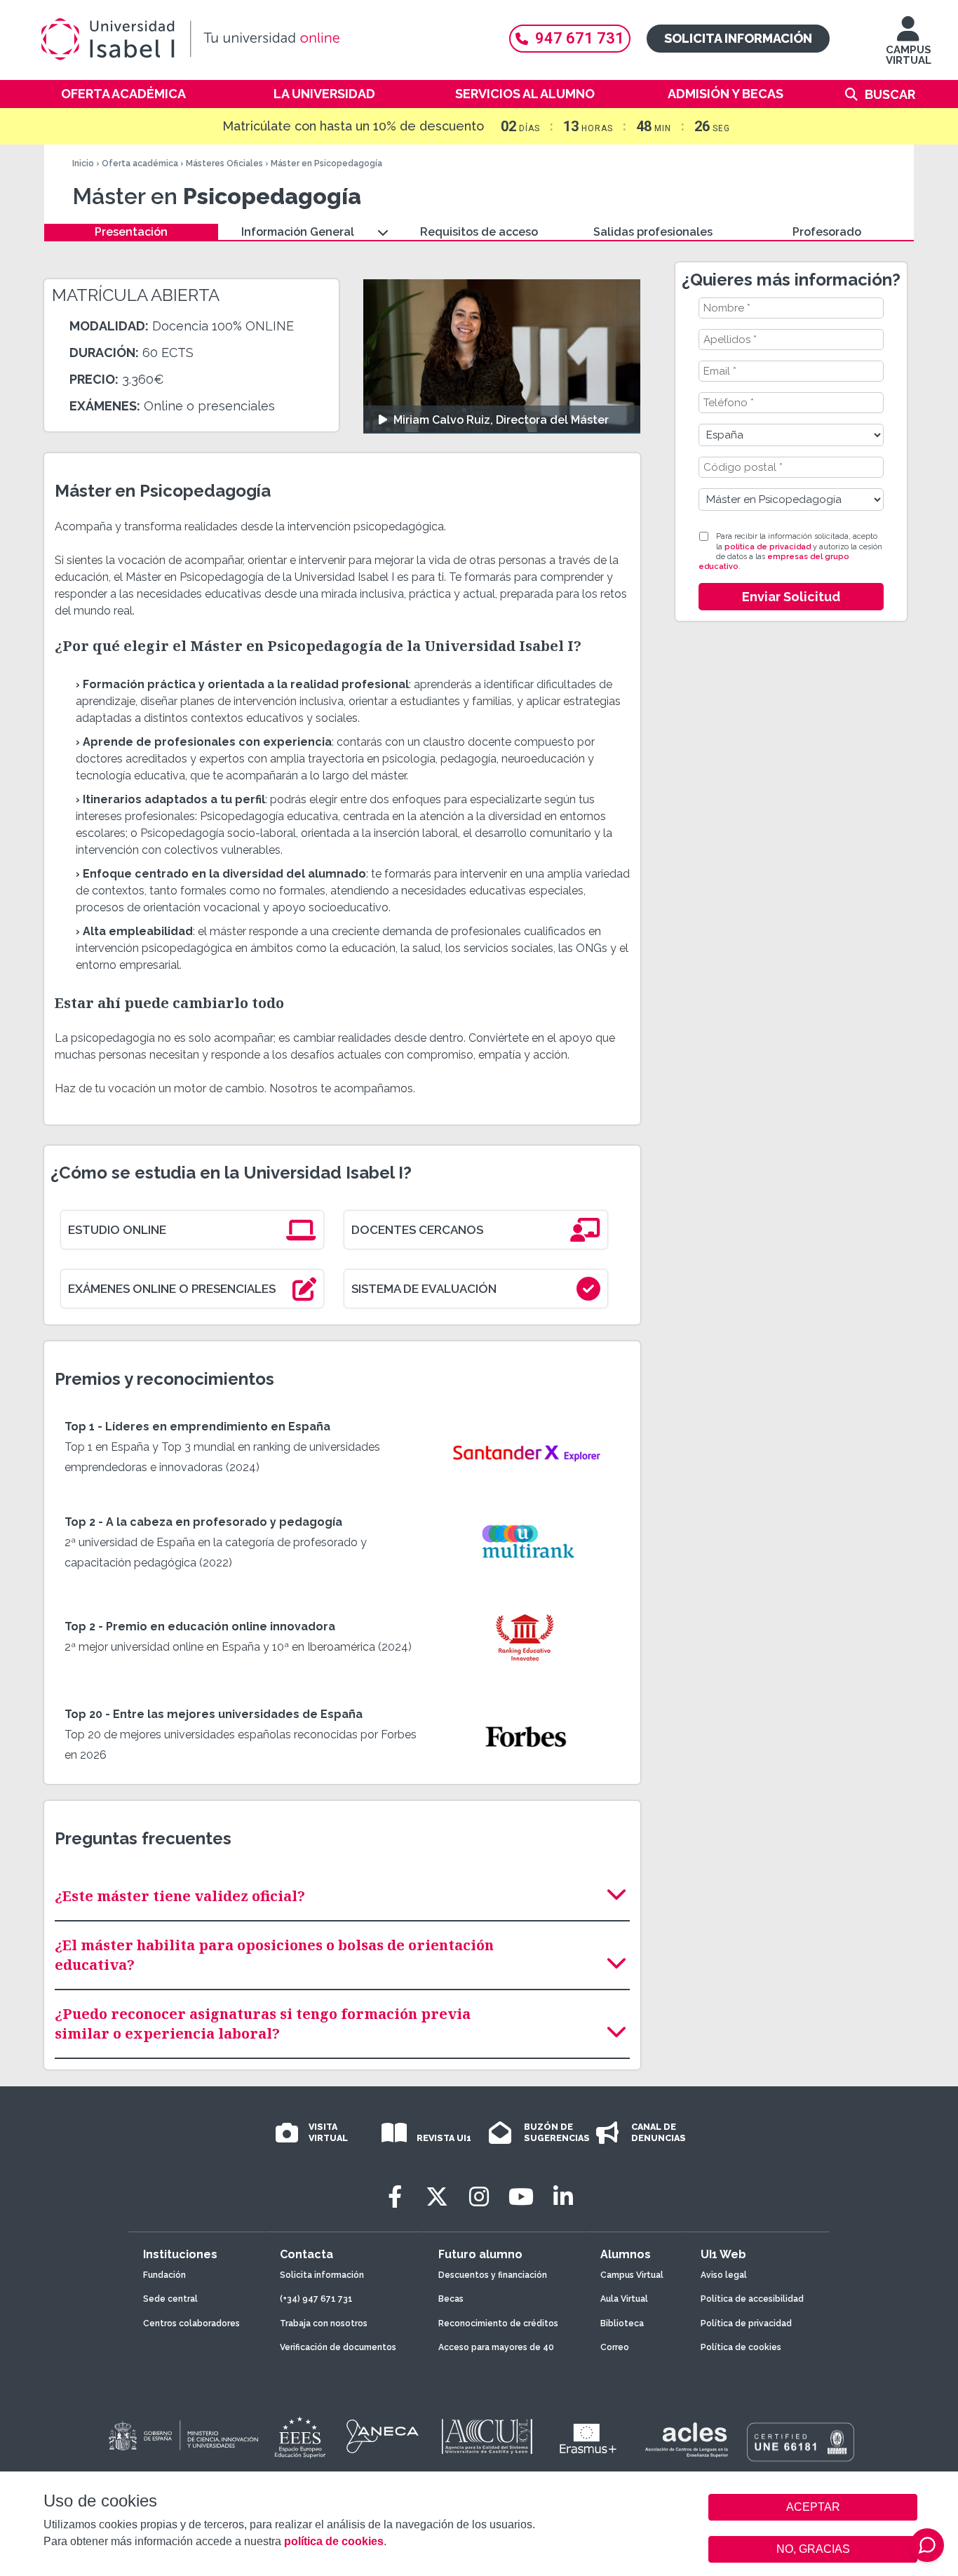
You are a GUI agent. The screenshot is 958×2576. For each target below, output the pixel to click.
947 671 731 (580, 38)
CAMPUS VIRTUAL (909, 55)
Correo (615, 2347)
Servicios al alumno (525, 94)
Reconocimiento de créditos (498, 2323)
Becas (451, 2299)
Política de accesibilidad (752, 2299)
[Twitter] (437, 2197)
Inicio (83, 163)
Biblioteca (622, 2323)
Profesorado (827, 232)
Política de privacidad (746, 2323)
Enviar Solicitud (791, 597)
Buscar (890, 94)
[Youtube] (521, 2197)
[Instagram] (479, 2197)
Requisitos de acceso (479, 232)
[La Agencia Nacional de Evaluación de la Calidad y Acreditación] (383, 2436)
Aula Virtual (624, 2299)
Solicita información (738, 38)
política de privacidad (768, 547)
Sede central (170, 2299)
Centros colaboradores (191, 2323)
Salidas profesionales (653, 232)
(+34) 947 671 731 (316, 2299)
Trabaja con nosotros (324, 2323)
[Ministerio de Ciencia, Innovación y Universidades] (182, 2436)
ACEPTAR (813, 2507)
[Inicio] (258, 39)
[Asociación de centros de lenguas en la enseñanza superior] (686, 2440)
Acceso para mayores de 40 (496, 2347)
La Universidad (324, 94)
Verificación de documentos (338, 2347)
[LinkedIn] (563, 2197)
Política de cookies (741, 2347)
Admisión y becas (726, 94)
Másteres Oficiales (224, 163)
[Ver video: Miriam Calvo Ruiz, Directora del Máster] (502, 356)
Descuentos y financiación (493, 2275)
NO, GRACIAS (813, 2549)
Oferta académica (123, 94)
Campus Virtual (632, 2275)
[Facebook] (395, 2197)
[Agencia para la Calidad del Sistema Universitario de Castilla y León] (487, 2436)
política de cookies (334, 2541)
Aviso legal (724, 2275)
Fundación (164, 2275)
